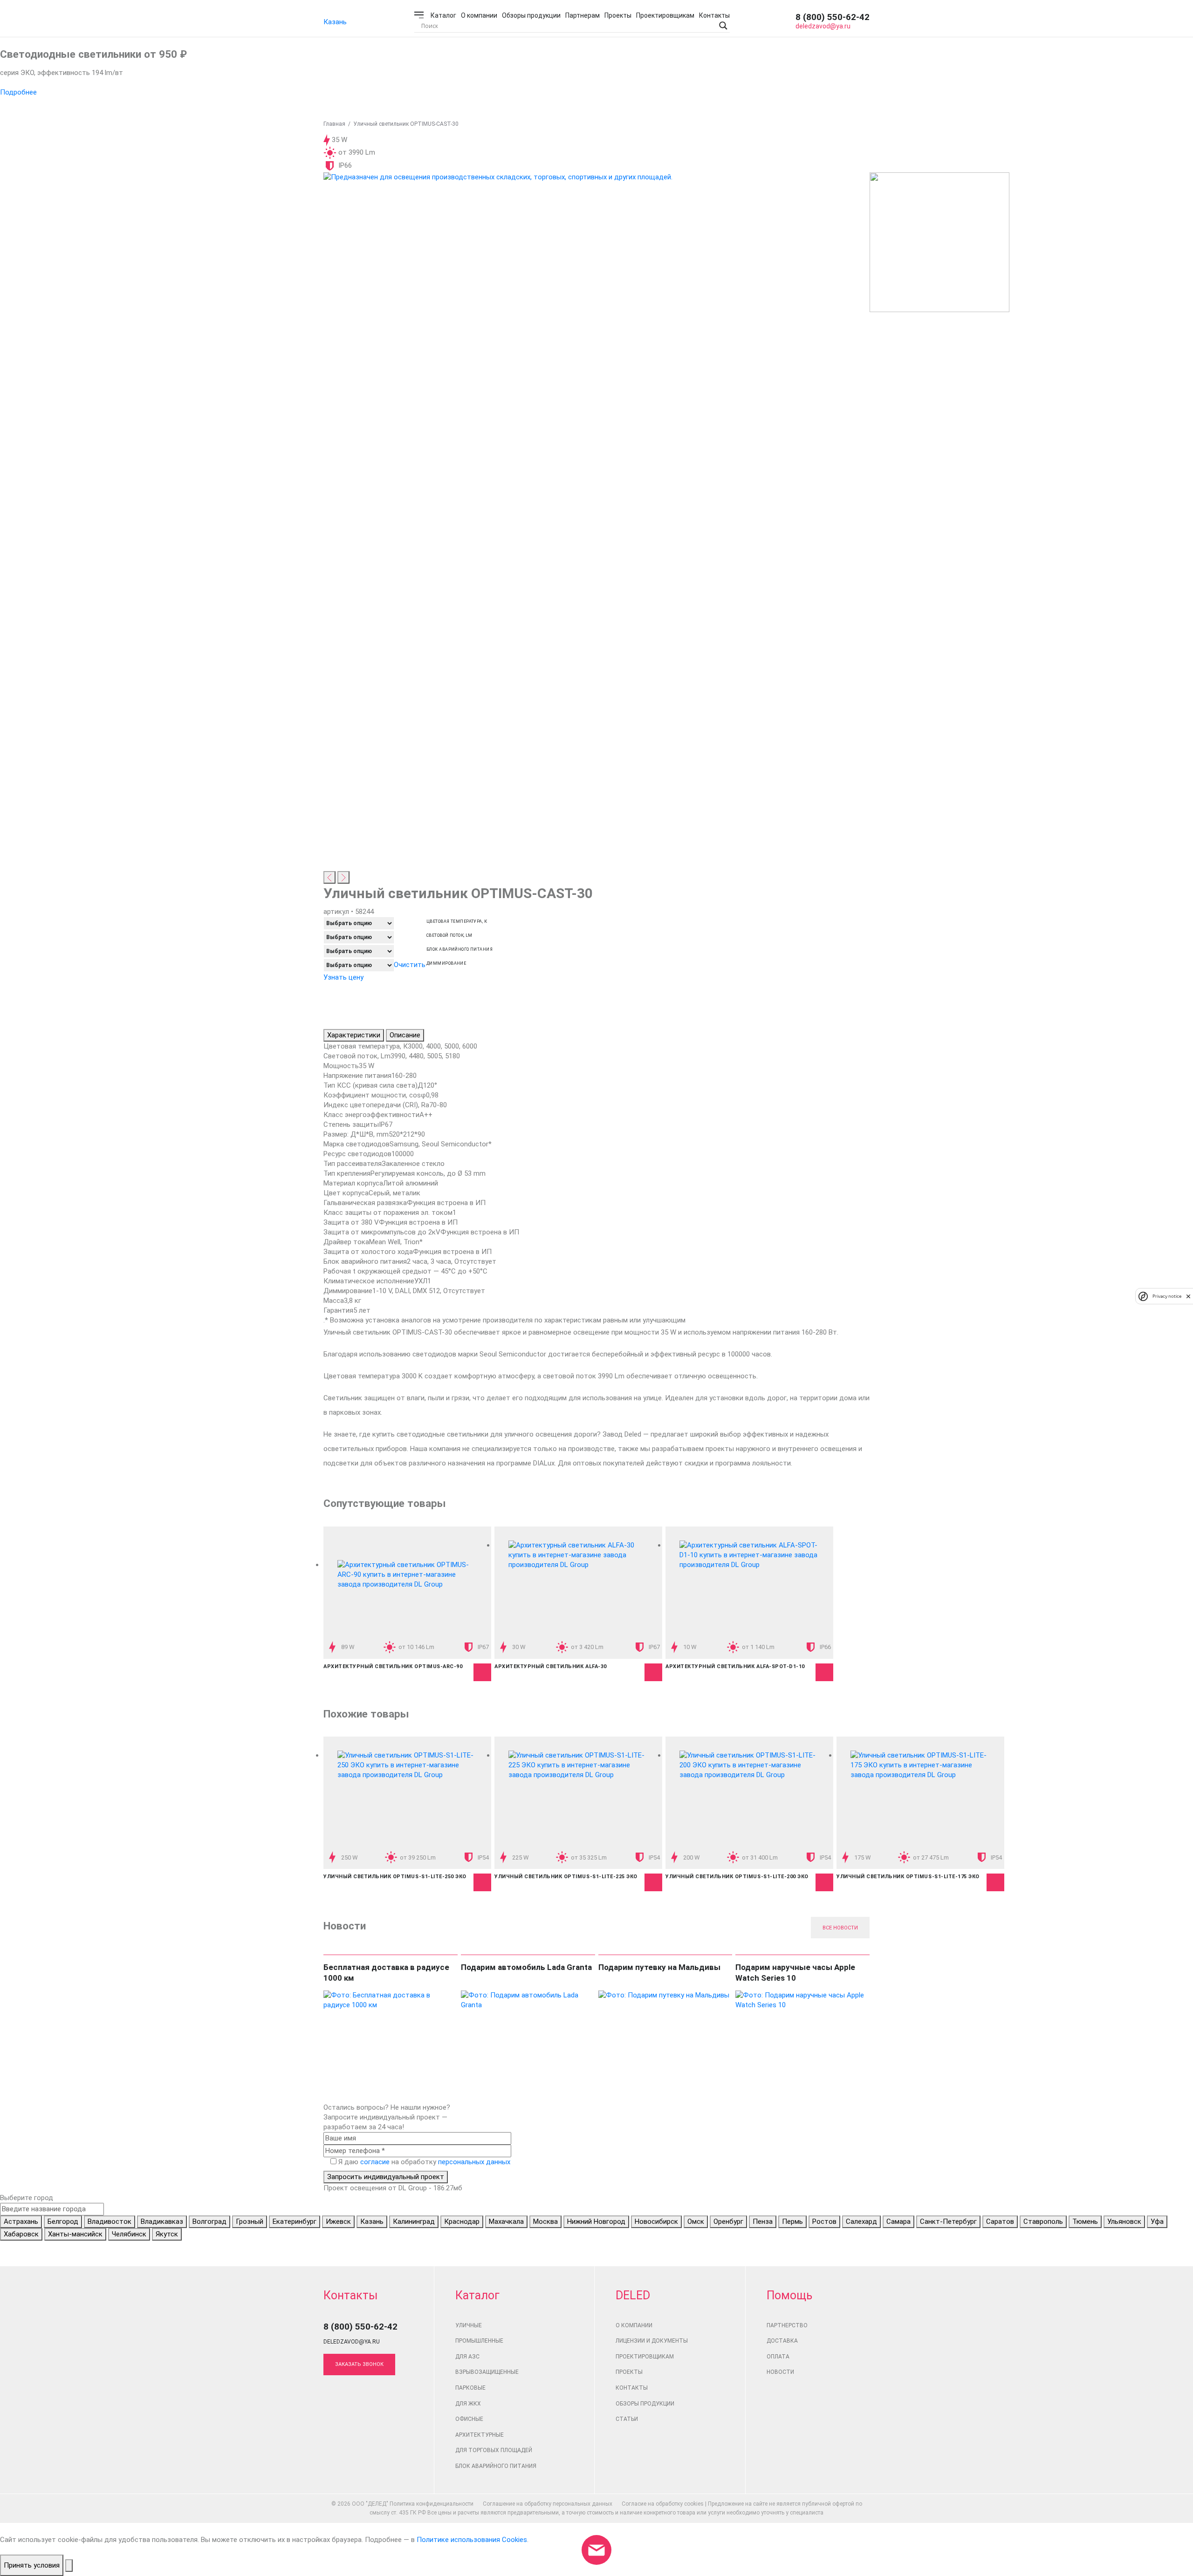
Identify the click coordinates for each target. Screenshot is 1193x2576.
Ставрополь (1043, 2222)
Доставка (782, 2341)
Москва (545, 2222)
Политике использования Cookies (472, 2540)
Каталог (443, 15)
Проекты (618, 15)
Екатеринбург (295, 2222)
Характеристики (354, 1035)
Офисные (469, 2419)
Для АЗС (467, 2357)
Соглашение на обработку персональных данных (548, 2504)
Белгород (63, 2222)
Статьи (627, 2419)
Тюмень (1085, 2222)
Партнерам (583, 15)
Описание (405, 1035)
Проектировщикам (665, 15)
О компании (479, 15)
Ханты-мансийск (75, 2234)
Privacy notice (1167, 1296)
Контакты (714, 15)
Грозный (250, 2222)
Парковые (470, 2388)
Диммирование (446, 964)
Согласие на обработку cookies (663, 2504)
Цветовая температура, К (457, 922)
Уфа (1157, 2222)
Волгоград (209, 2222)
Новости (780, 2372)
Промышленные (479, 2341)
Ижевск (338, 2222)
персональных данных (474, 2162)
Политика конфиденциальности (432, 2504)
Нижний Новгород (596, 2222)
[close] (1188, 1296)
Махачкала (506, 2222)
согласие (375, 2162)
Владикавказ (162, 2222)
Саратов (1000, 2222)
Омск (696, 2222)
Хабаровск (21, 2234)
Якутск (167, 2234)
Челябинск (129, 2234)
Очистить (410, 965)
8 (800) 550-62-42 (833, 17)
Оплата (778, 2357)
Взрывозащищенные (487, 2372)
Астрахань (21, 2222)
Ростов (824, 2222)
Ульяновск (1124, 2222)
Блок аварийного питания (459, 950)
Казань (335, 22)
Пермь (792, 2222)
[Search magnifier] (723, 26)
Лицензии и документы (652, 2341)
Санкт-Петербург (948, 2222)
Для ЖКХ (468, 2404)
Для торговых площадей (494, 2450)
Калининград (414, 2222)
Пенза (763, 2222)
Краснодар (462, 2222)
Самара (898, 2222)
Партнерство (787, 2325)
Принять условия (32, 2565)
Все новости (840, 1928)
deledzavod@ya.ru (823, 26)
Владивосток (110, 2222)
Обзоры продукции (531, 15)
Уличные (469, 2325)
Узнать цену (343, 977)
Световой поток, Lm (449, 936)
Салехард (861, 2222)
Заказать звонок (359, 2364)
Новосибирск (656, 2222)
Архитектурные (480, 2435)
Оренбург (728, 2222)
